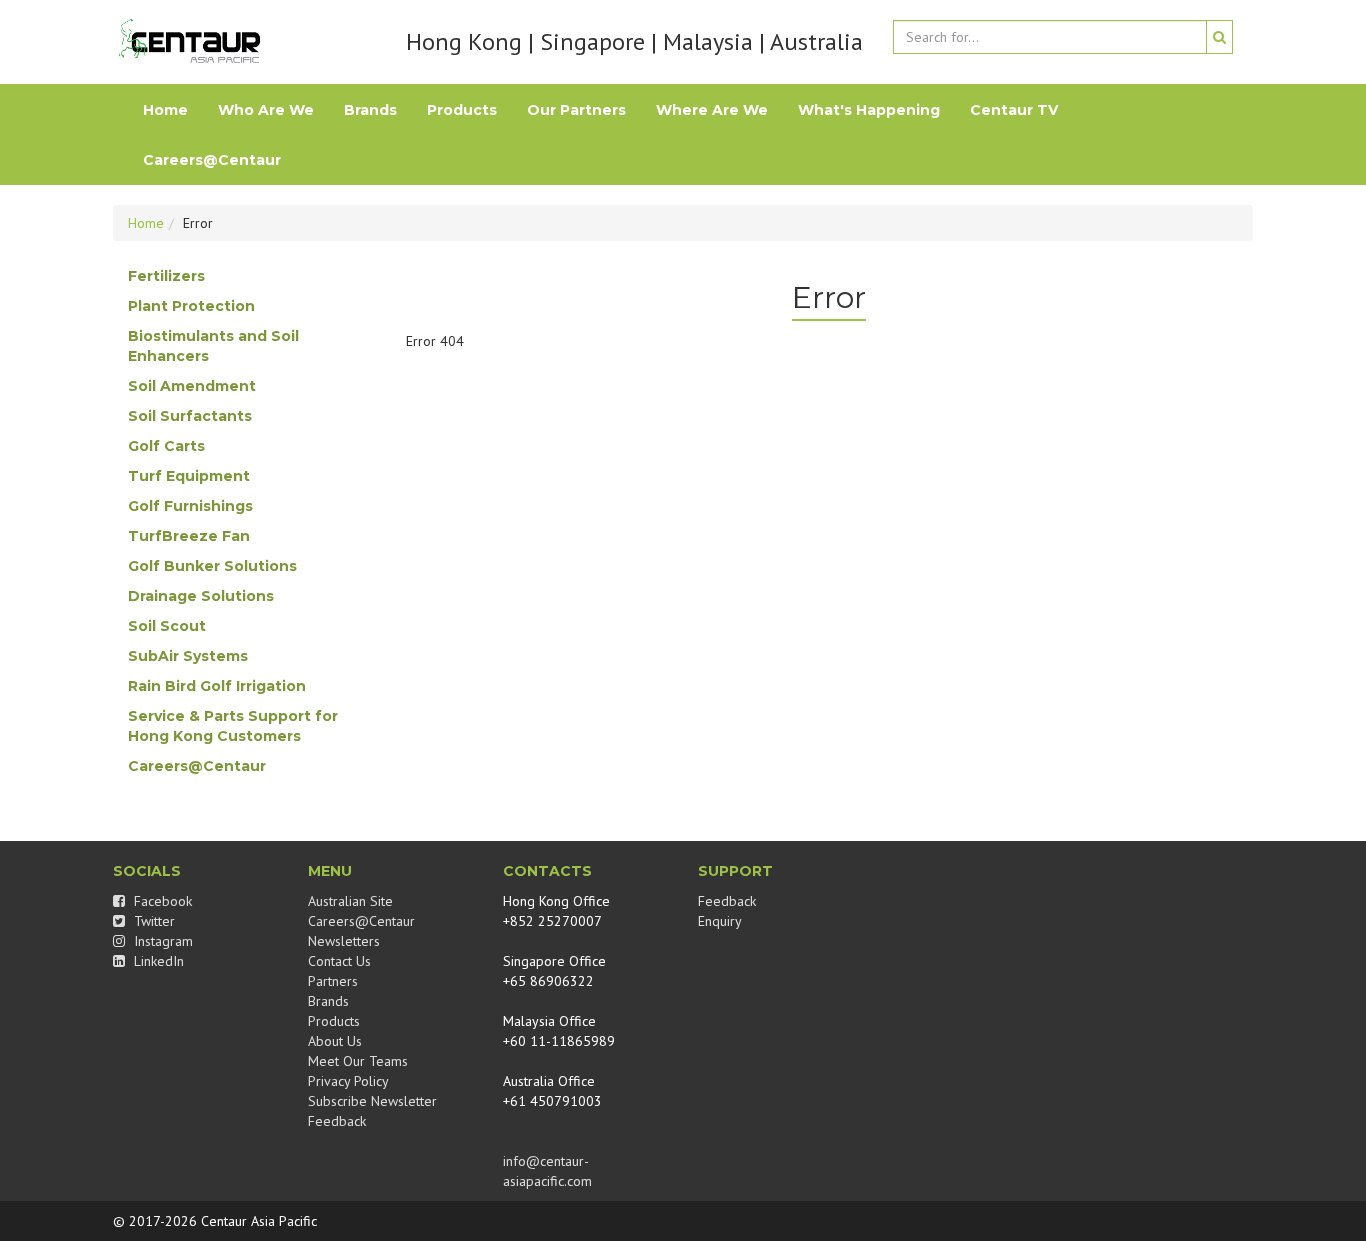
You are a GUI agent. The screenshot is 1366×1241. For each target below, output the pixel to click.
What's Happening (869, 110)
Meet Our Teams (358, 1061)
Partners (333, 981)
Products (462, 110)
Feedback (337, 1121)
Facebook (161, 901)
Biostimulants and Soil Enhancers (213, 346)
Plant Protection (191, 306)
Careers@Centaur (212, 160)
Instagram (161, 941)
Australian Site (350, 901)
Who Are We (266, 110)
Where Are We (712, 110)
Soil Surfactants (190, 416)
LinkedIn (157, 961)
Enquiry (720, 921)
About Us (335, 1041)
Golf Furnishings (190, 506)
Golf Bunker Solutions (212, 566)
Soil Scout (167, 626)
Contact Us (339, 961)
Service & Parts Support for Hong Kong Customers (233, 726)
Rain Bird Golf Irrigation (217, 686)
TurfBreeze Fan (189, 536)
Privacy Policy (348, 1081)
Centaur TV (1014, 110)
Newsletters (344, 941)
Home (165, 110)
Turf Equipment (189, 476)
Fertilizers (166, 276)
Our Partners (576, 110)
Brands (370, 110)
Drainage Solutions (201, 596)
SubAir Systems (188, 656)
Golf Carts (166, 446)
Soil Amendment (192, 386)
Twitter (152, 921)
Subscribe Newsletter (372, 1101)
